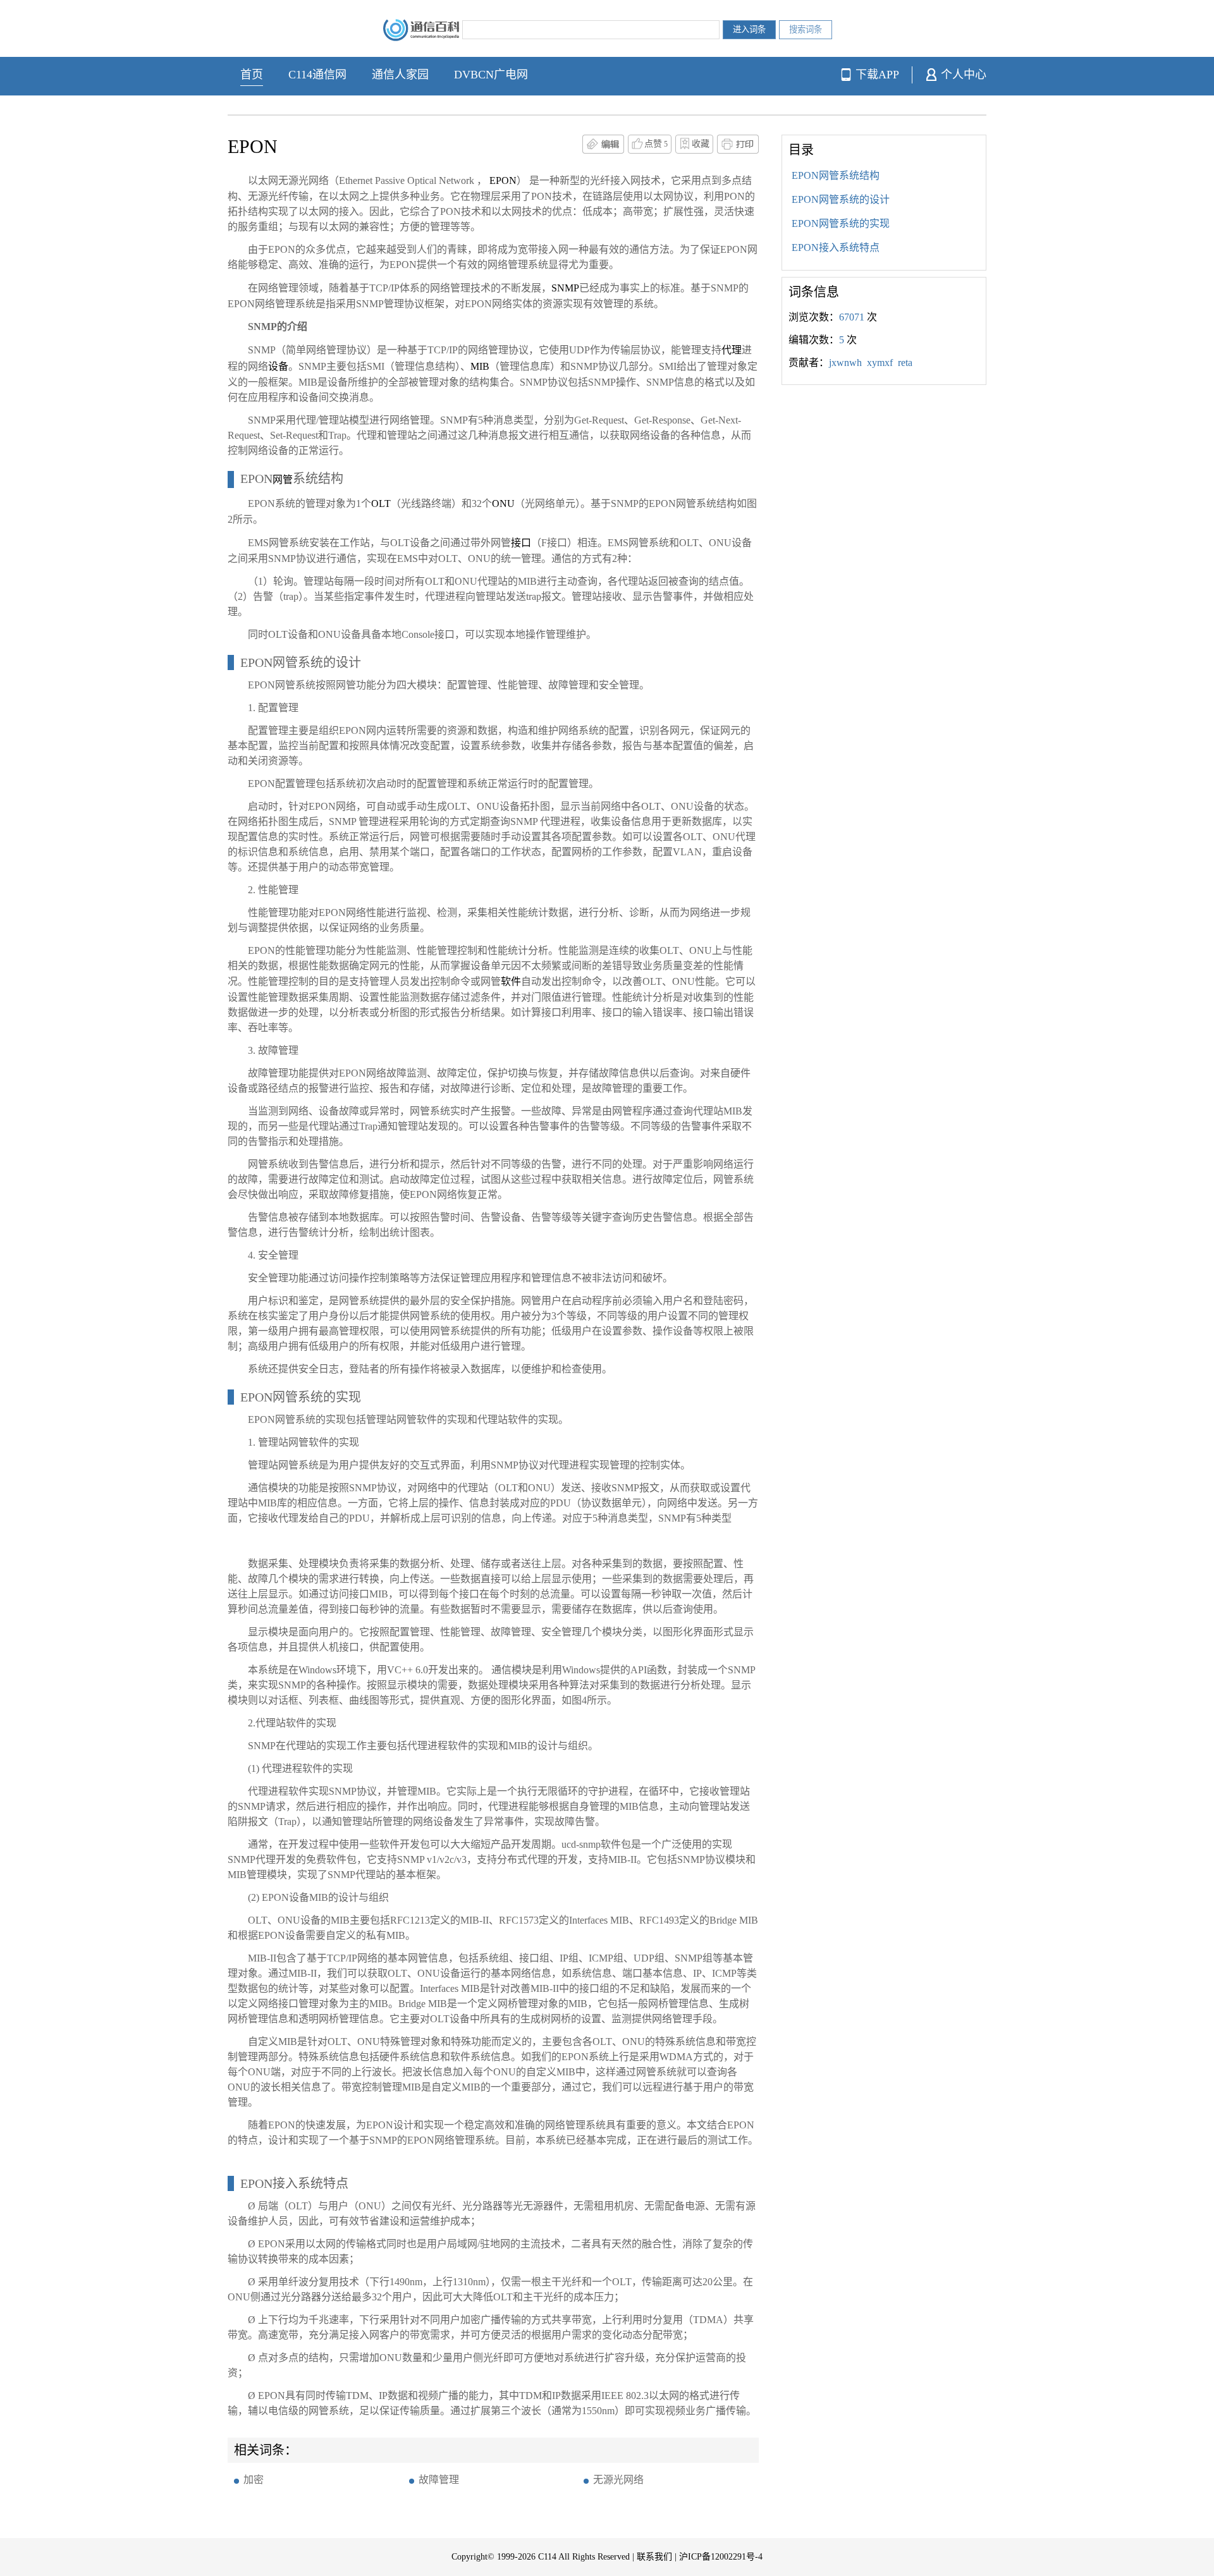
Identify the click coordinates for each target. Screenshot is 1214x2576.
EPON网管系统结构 (836, 175)
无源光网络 (618, 2480)
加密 (254, 2480)
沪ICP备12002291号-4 (721, 2557)
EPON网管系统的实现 (841, 223)
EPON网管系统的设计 (841, 199)
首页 (252, 75)
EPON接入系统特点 (836, 247)
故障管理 (439, 2480)
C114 (547, 2557)
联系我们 (654, 2557)
